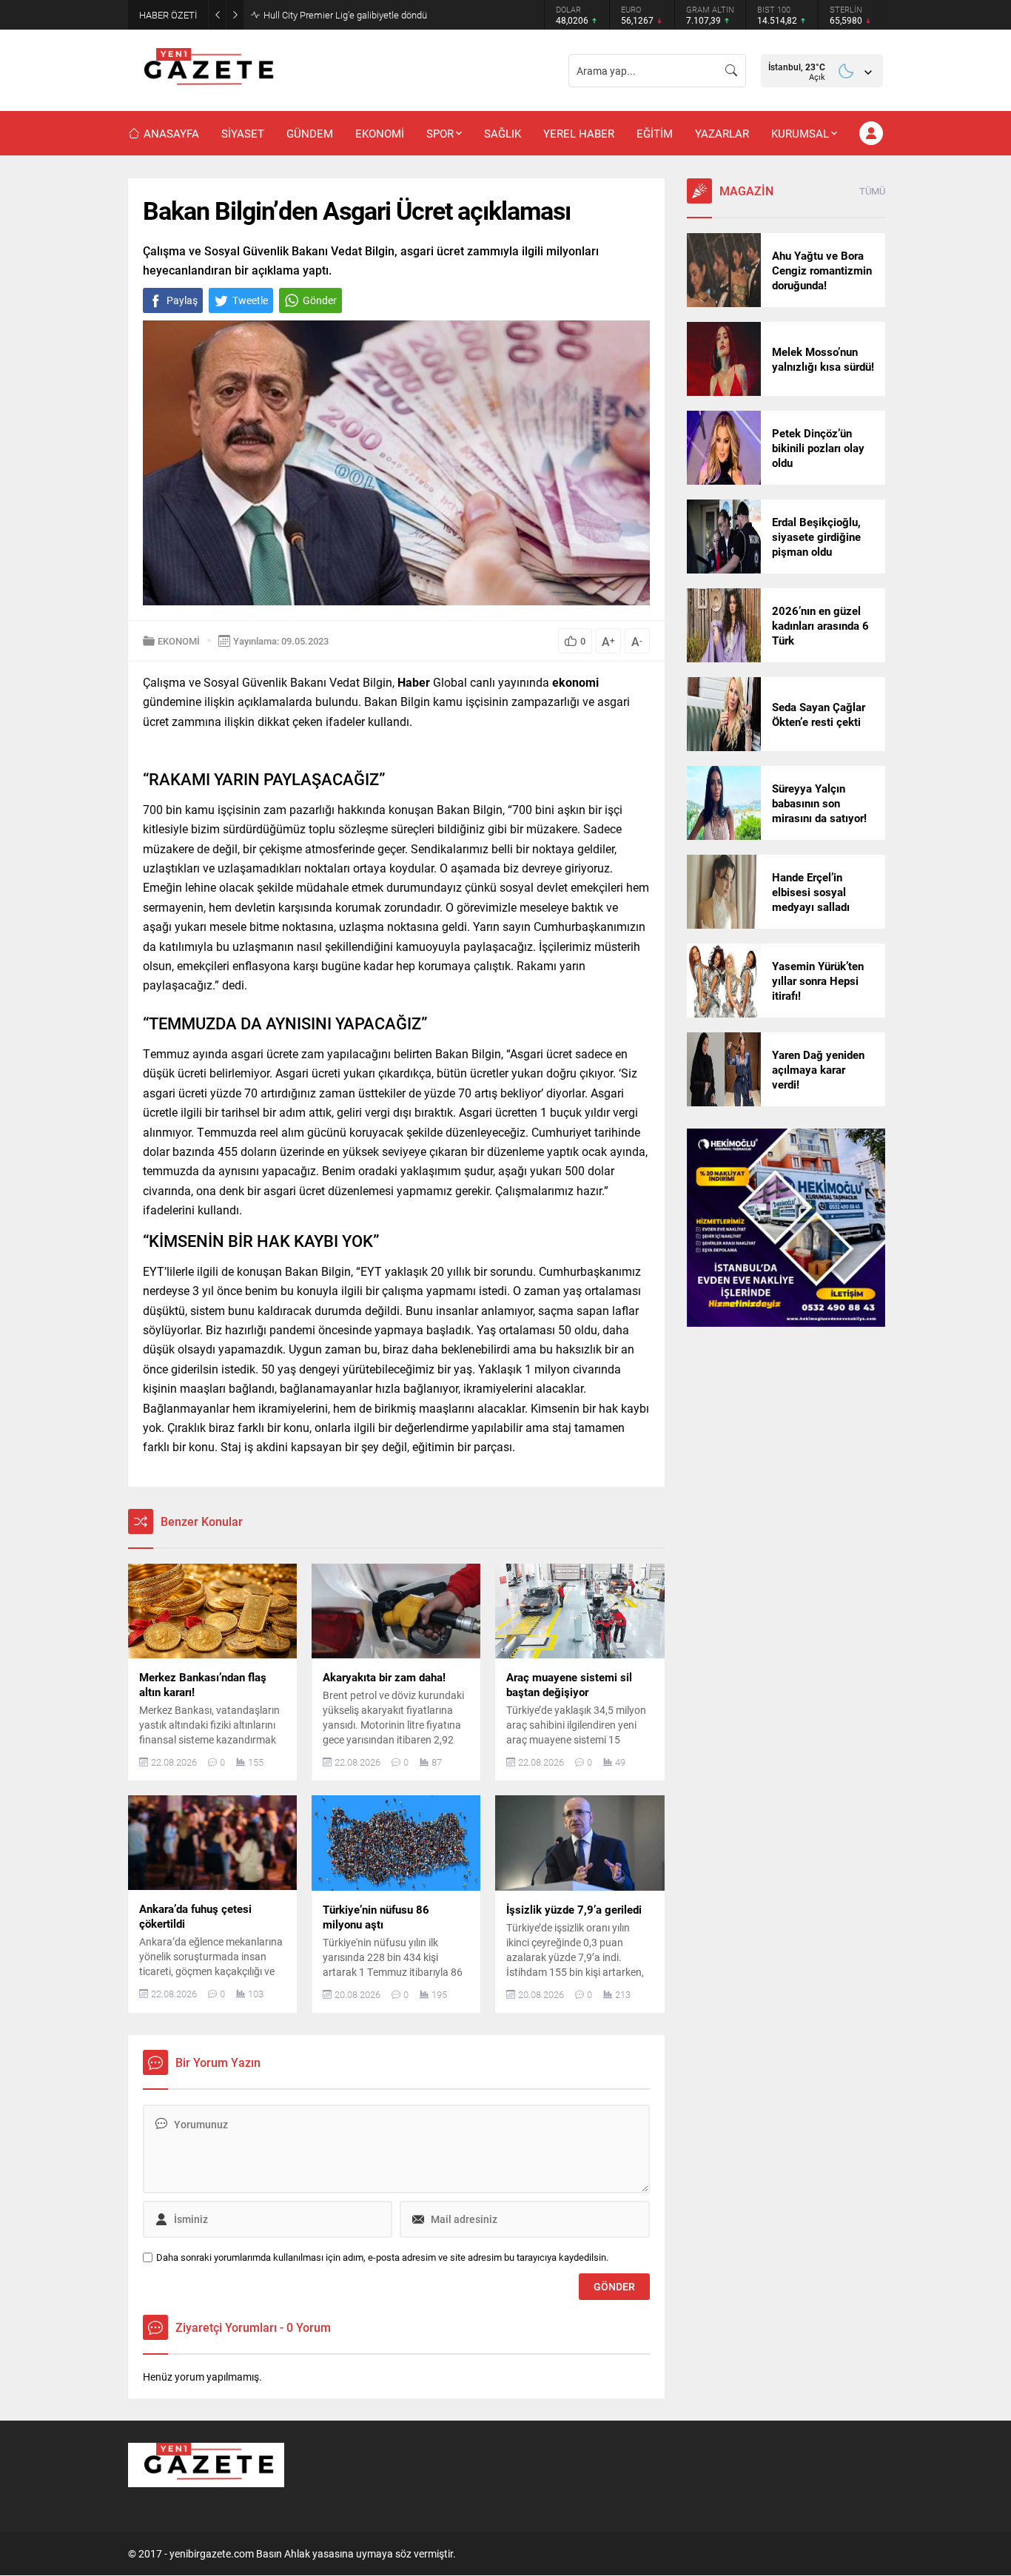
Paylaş (182, 300)
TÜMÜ (872, 191)
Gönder (320, 300)
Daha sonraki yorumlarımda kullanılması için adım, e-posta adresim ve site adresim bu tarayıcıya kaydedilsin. (382, 2257)
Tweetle (250, 300)
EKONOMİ (179, 641)
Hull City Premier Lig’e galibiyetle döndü (345, 15)
